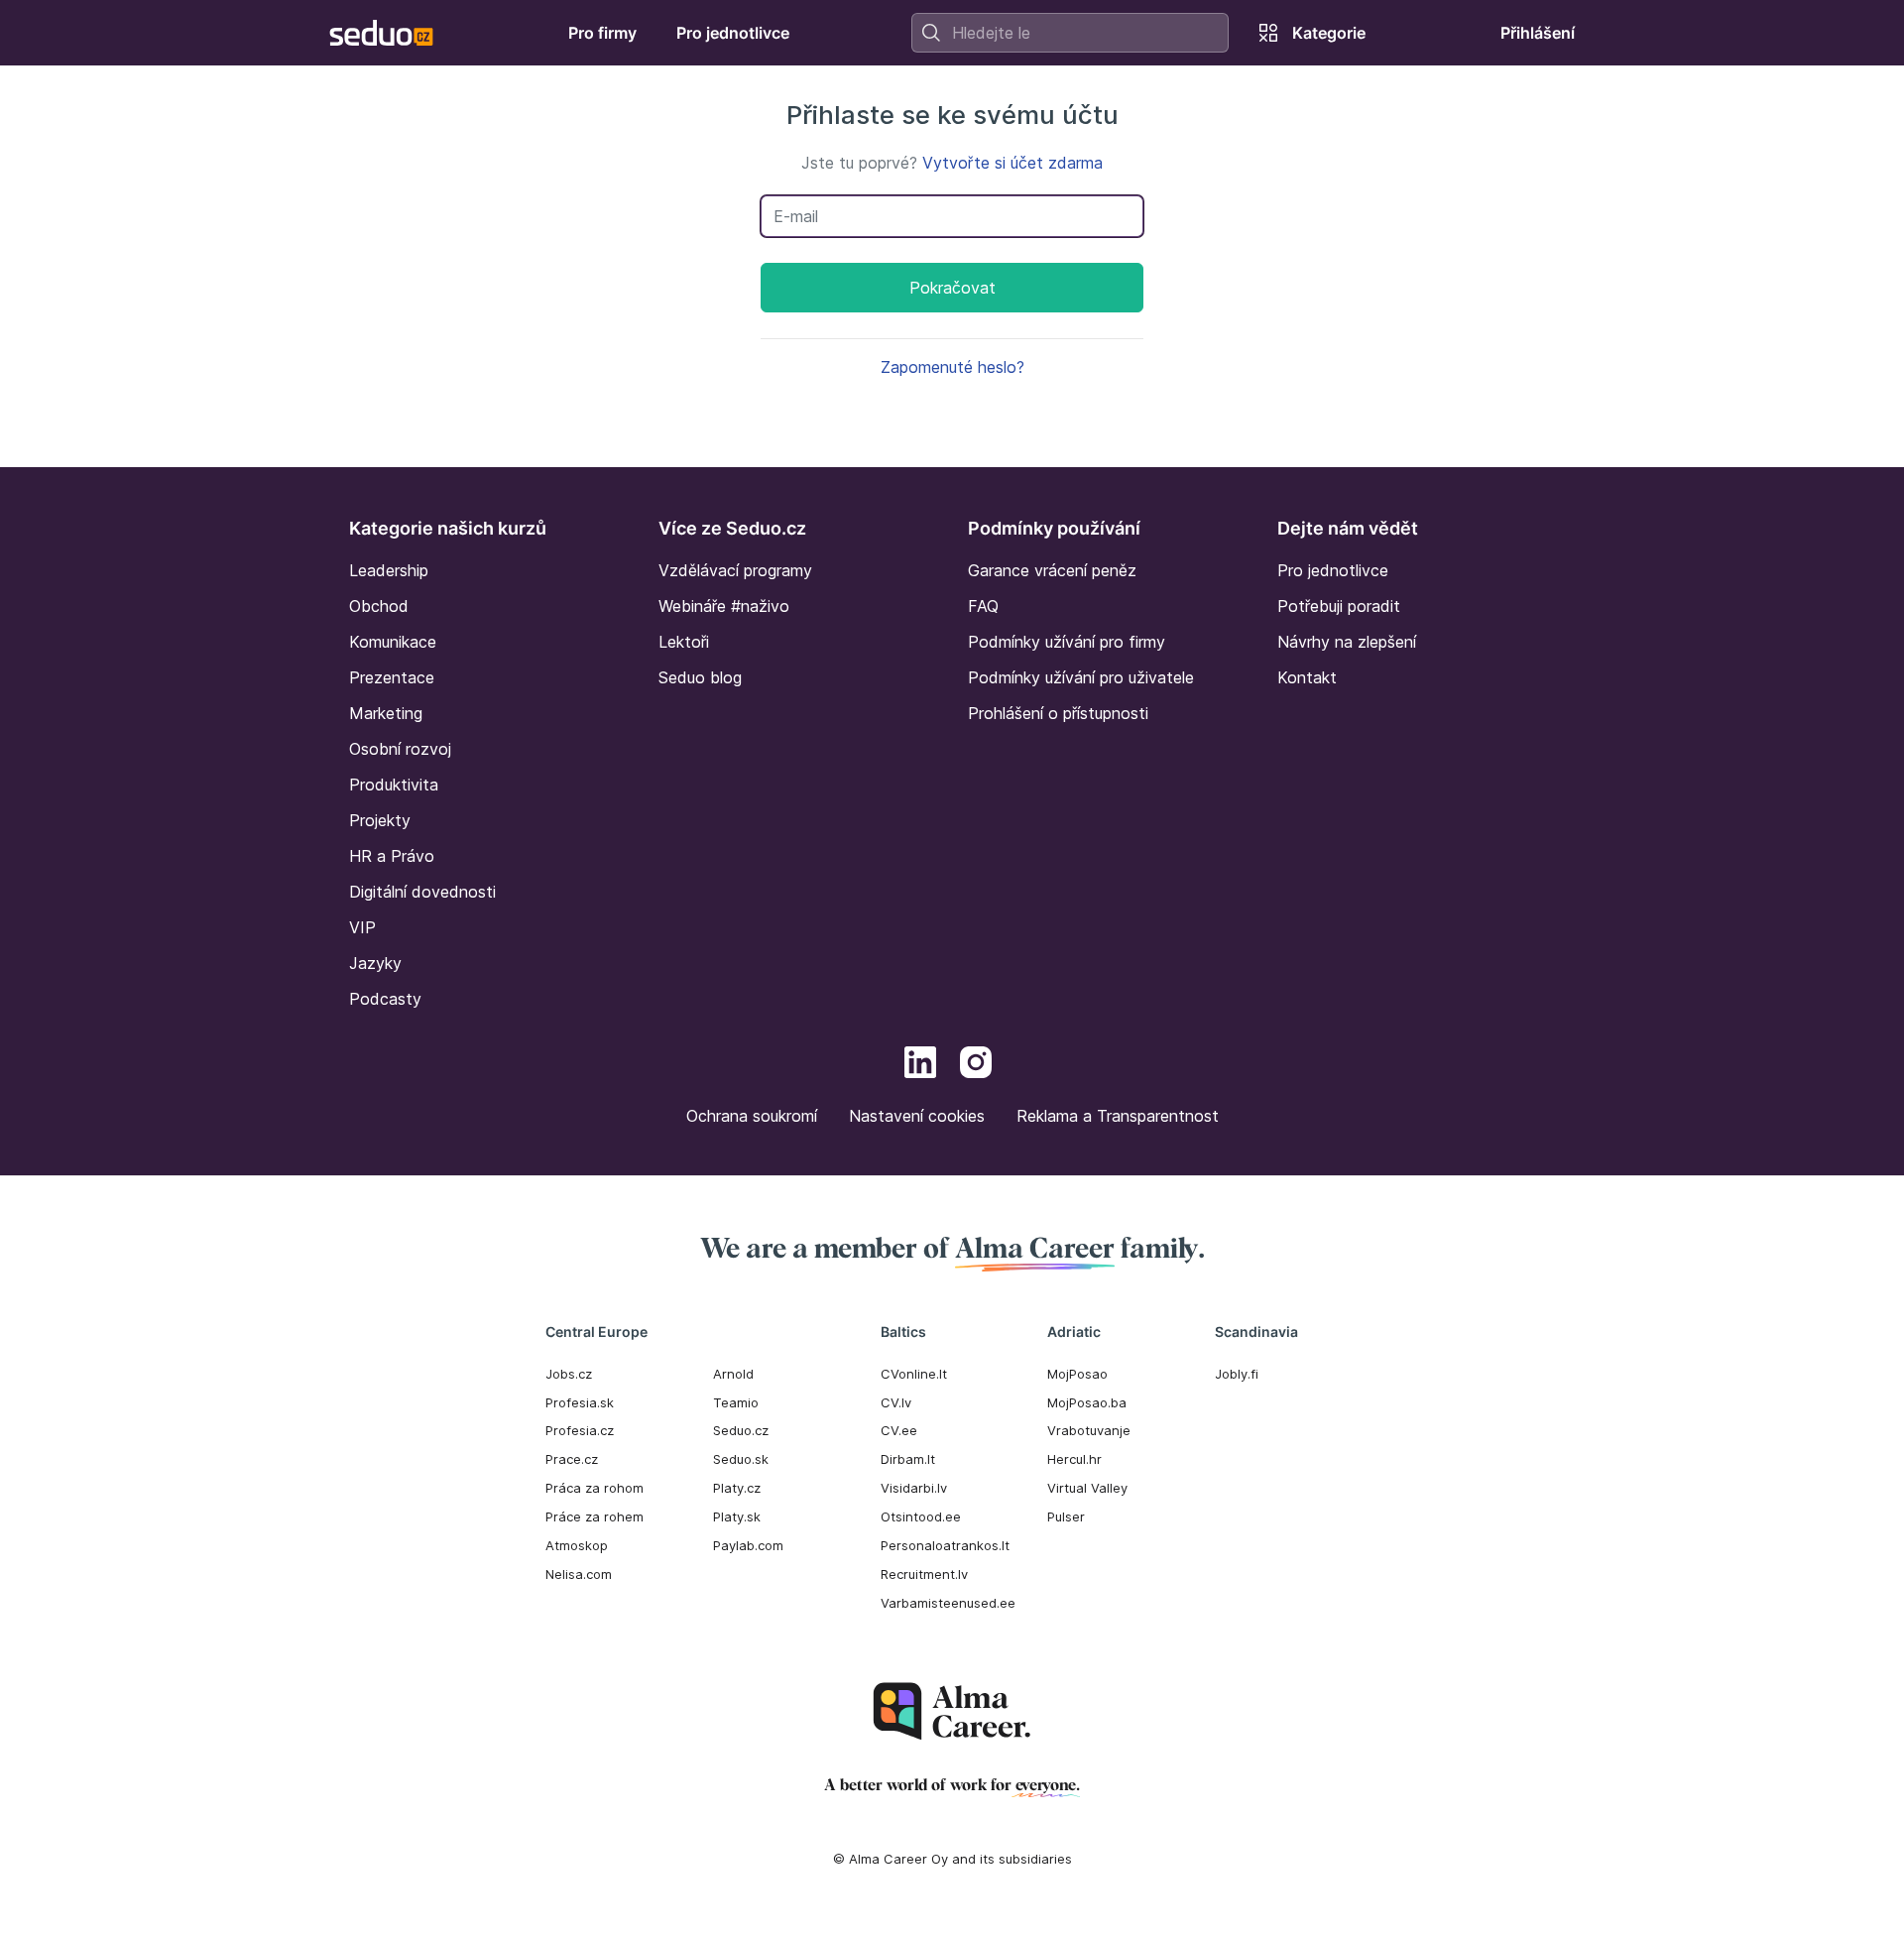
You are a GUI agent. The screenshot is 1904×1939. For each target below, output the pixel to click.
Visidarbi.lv (914, 1488)
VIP (362, 927)
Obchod (379, 606)
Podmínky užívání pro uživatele (1081, 677)
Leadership (389, 570)
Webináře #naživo (724, 606)
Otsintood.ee (921, 1516)
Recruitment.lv (924, 1574)
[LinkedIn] (920, 1065)
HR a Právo (392, 856)
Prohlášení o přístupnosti (1058, 713)
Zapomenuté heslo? (952, 367)
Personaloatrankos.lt (945, 1545)
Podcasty (385, 999)
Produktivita (394, 785)
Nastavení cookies (917, 1116)
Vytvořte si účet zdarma (1012, 163)
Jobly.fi (1237, 1374)
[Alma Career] (952, 1711)
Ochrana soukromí (752, 1116)
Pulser (1066, 1516)
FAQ (983, 606)
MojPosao (1077, 1374)
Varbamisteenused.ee (948, 1603)
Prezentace (392, 677)
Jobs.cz (569, 1374)
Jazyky (375, 963)
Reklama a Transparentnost (1118, 1116)
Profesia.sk (580, 1402)
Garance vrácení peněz (1052, 570)
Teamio (736, 1402)
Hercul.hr (1074, 1459)
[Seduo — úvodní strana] (381, 33)
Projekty (380, 820)
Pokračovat (952, 288)
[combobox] (1070, 33)
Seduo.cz (741, 1430)
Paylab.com (748, 1545)
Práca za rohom (595, 1488)
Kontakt (1307, 677)
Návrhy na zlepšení (1347, 642)
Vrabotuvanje (1089, 1430)
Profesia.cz (580, 1430)
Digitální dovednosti (422, 892)
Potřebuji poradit (1339, 606)
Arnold (733, 1374)
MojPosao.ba (1087, 1402)
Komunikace (393, 642)
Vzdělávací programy (735, 570)
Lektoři (684, 642)
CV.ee (899, 1430)
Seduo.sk (741, 1459)
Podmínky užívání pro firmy (1067, 642)
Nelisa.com (579, 1574)
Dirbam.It (908, 1459)
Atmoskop (577, 1545)
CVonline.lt (914, 1374)
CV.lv (896, 1402)
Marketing (386, 713)
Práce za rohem (595, 1516)
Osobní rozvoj (400, 749)
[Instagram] (976, 1065)
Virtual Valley (1087, 1488)
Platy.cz (737, 1488)
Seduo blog (700, 677)
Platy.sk (737, 1516)
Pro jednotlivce (1333, 570)
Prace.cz (572, 1459)
